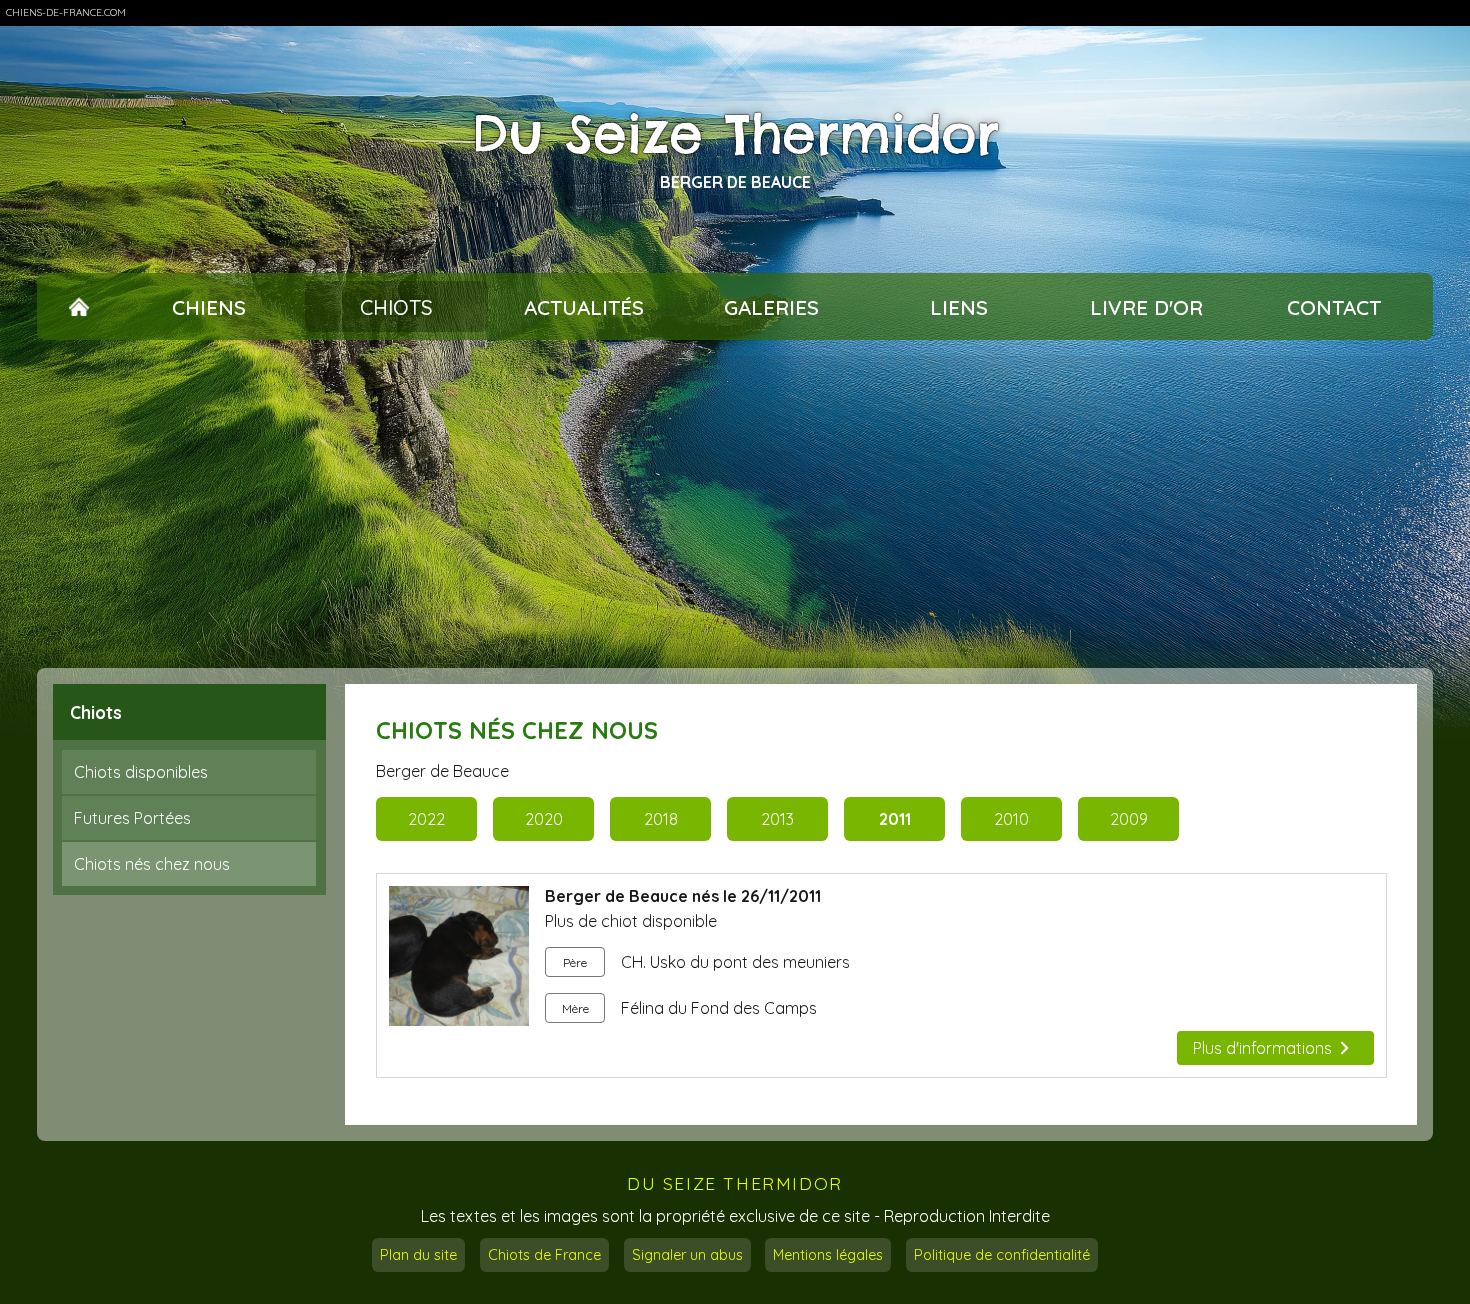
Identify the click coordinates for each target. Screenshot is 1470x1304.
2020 (544, 819)
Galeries (771, 307)
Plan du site (418, 1255)
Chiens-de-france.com (66, 12)
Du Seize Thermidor (735, 134)
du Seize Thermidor (735, 1183)
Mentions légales (828, 1255)
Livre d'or (1146, 307)
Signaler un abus (687, 1255)
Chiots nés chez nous (152, 864)
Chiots (396, 307)
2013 (777, 819)
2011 (895, 819)
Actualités (584, 307)
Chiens (209, 307)
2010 (1011, 819)
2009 (1129, 819)
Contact (1334, 307)
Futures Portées (132, 818)
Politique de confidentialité (1002, 1255)
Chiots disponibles (141, 772)
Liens (959, 307)
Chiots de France (544, 1255)
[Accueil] (79, 307)
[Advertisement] (735, 504)
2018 (661, 819)
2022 (426, 819)
